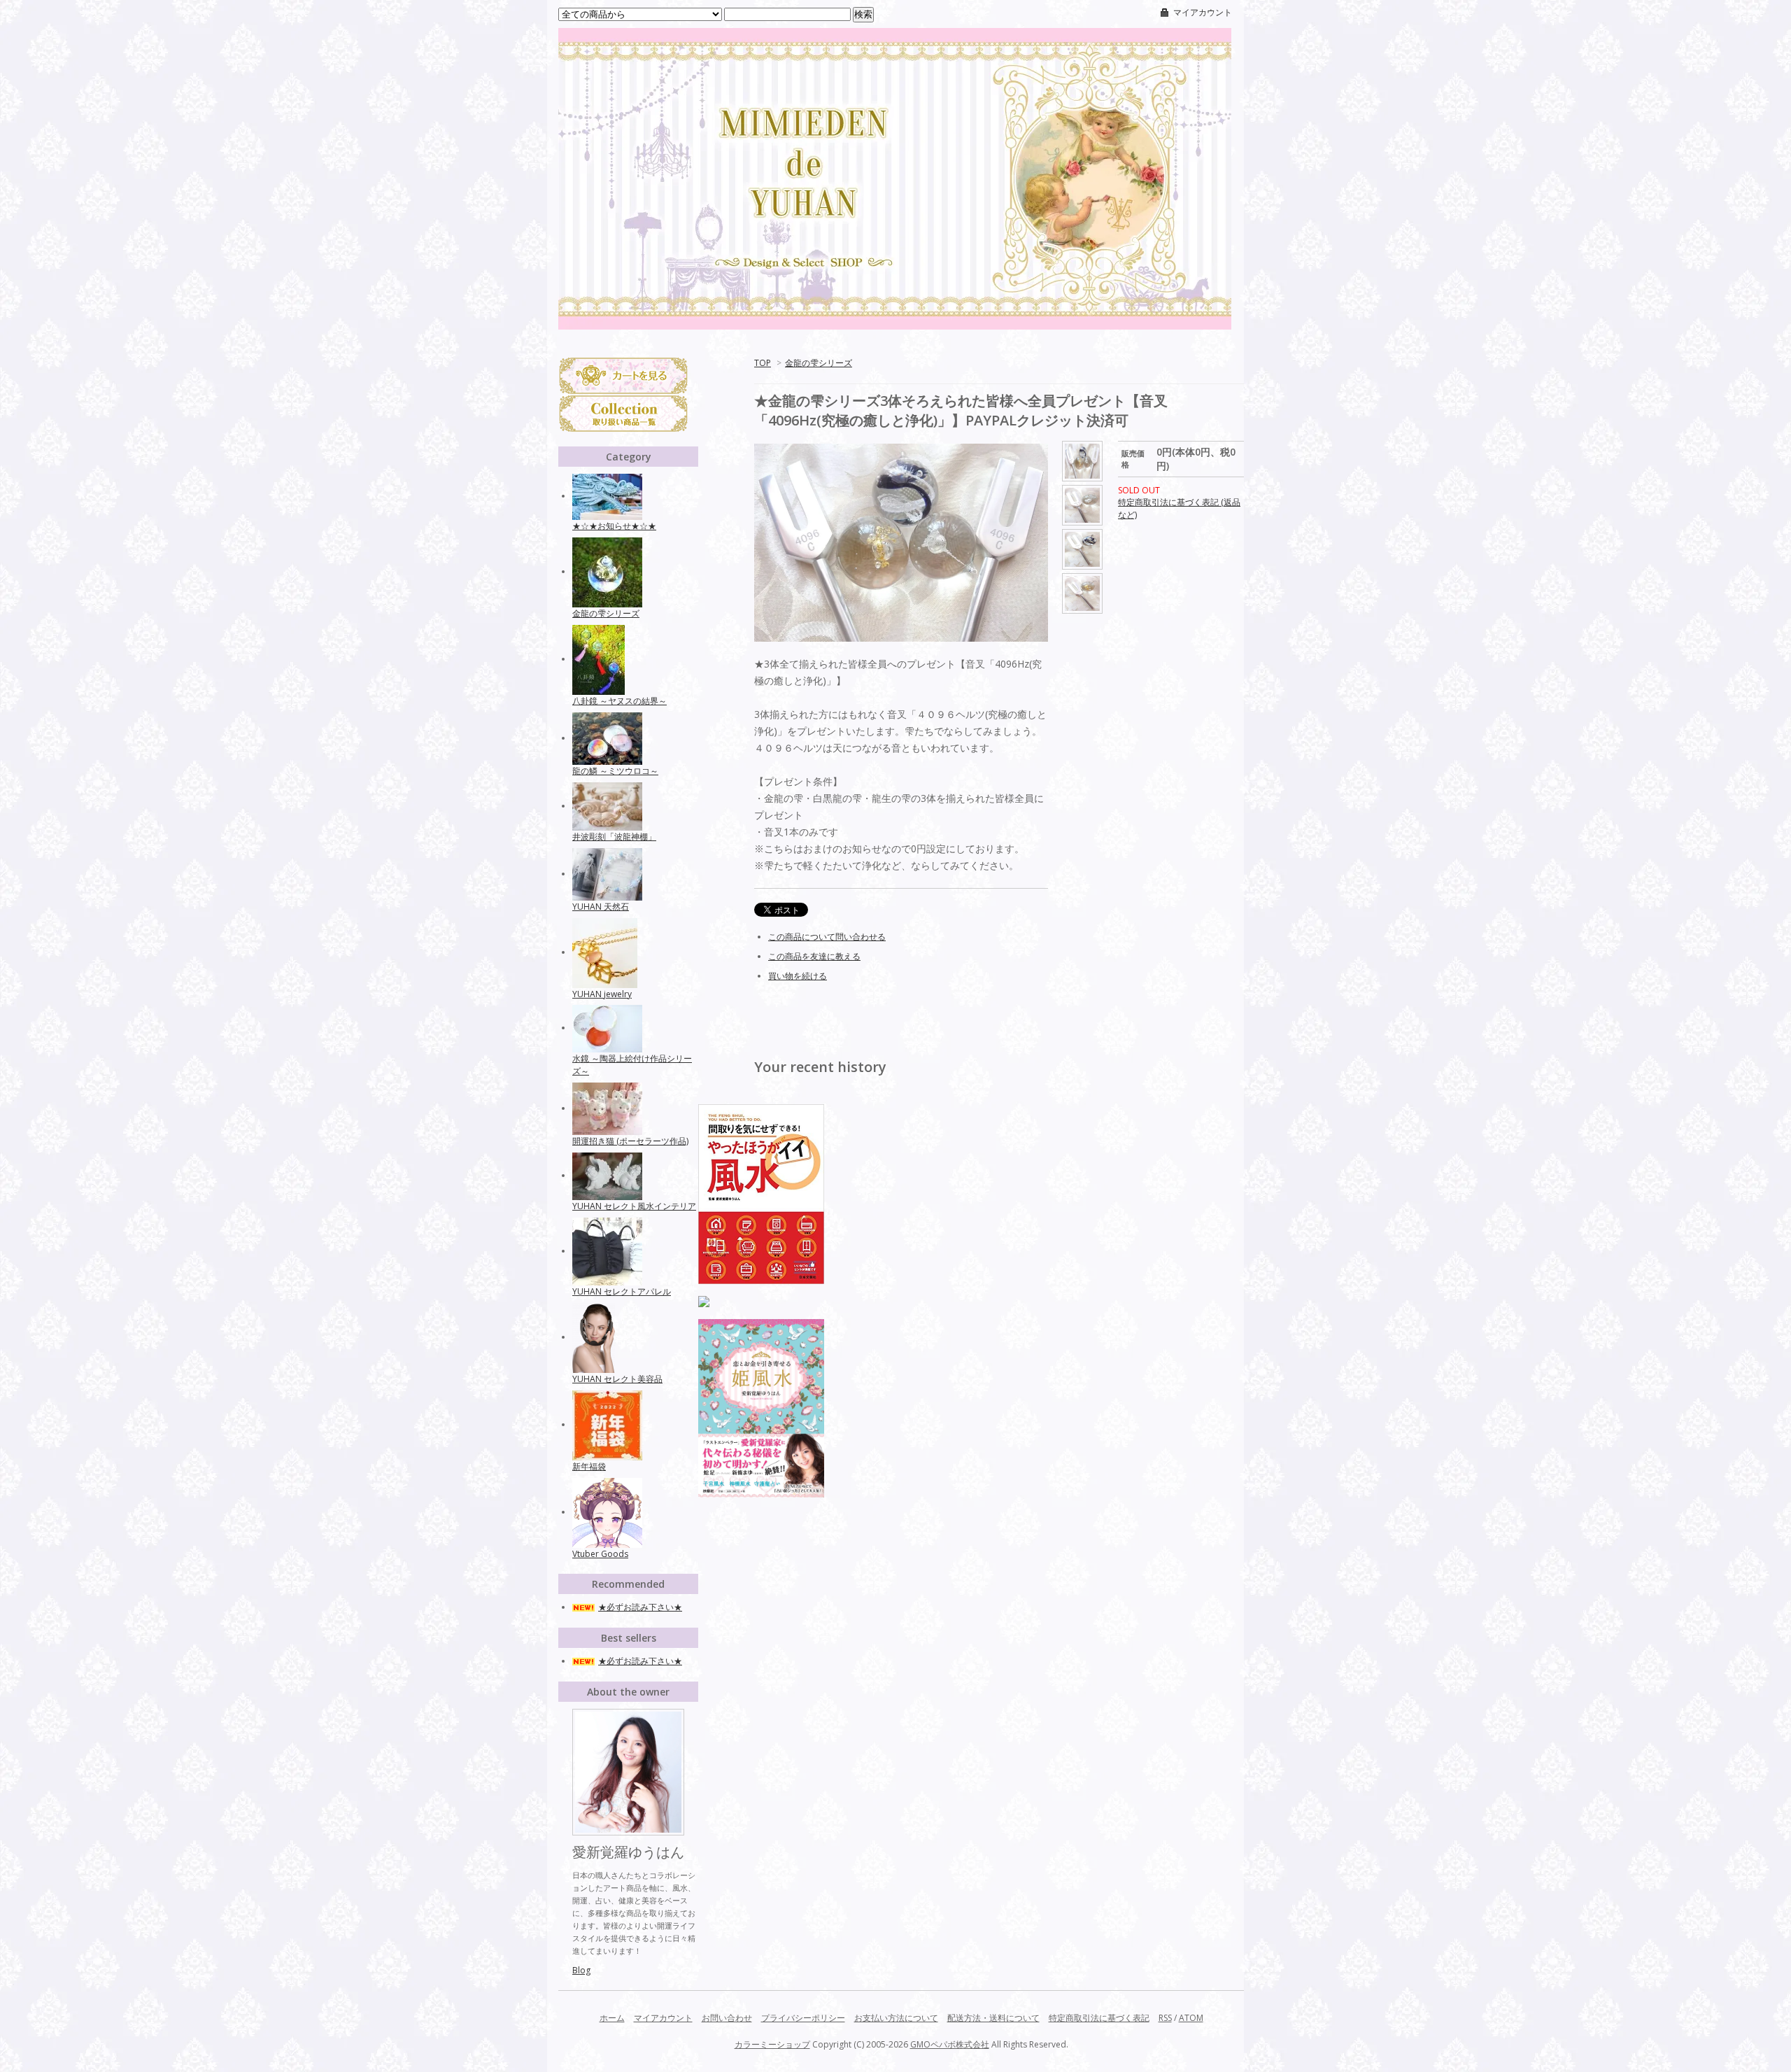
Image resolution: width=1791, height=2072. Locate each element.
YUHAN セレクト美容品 (617, 1379)
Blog (581, 1970)
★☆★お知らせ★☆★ (614, 526)
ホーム (612, 2018)
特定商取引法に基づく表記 (1099, 2018)
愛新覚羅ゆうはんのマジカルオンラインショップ (895, 229)
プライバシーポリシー (803, 2018)
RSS (1165, 2018)
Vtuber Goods (600, 1554)
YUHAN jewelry (602, 994)
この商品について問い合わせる (827, 937)
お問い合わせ (727, 2018)
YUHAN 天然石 (601, 907)
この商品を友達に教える (814, 956)
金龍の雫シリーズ (819, 363)
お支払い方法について (896, 2018)
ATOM (1191, 2018)
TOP (763, 363)
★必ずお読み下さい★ (640, 1607)
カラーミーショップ (772, 2044)
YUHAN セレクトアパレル (622, 1291)
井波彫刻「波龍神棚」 (614, 837)
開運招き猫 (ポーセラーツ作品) (630, 1141)
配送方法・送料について (993, 2018)
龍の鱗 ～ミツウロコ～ (615, 771)
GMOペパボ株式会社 (950, 2044)
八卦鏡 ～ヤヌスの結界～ (620, 701)
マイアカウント (1203, 12)
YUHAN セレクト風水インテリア (634, 1206)
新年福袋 (589, 1466)
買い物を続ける (798, 976)
